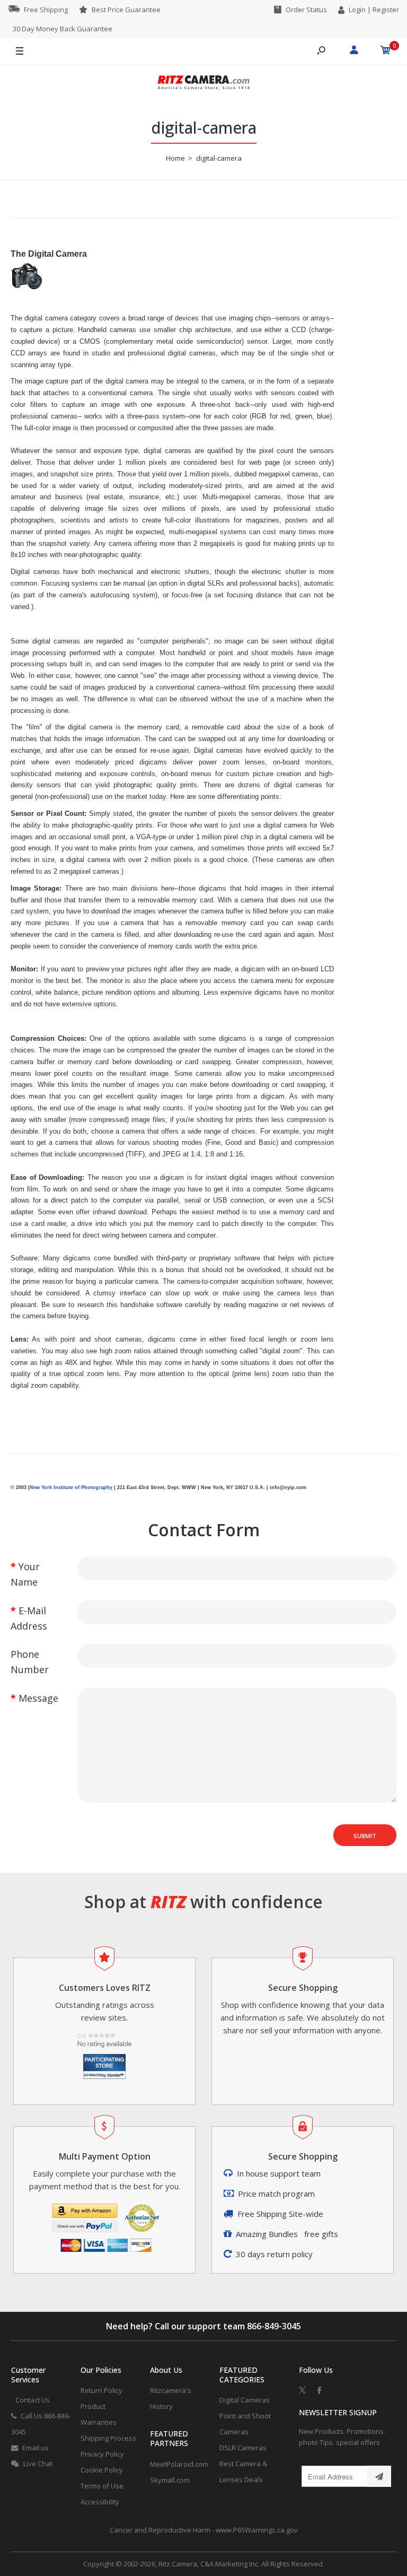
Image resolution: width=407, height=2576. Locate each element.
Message (38, 1698)
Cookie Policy (102, 2470)
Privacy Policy (102, 2454)
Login (357, 10)
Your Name (25, 1574)
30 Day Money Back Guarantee (63, 29)
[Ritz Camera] (203, 84)
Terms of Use (102, 2486)
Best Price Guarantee (126, 10)
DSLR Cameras (243, 2448)
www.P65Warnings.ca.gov (257, 2530)
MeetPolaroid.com (179, 2464)
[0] (386, 51)
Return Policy (101, 2390)
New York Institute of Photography (71, 1487)
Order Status (306, 10)
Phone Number (30, 1662)
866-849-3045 (274, 2326)
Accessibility (100, 2502)
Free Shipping (46, 10)
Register (386, 10)
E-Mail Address (29, 1618)
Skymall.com (170, 2480)
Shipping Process (108, 2438)
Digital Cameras (245, 2400)
